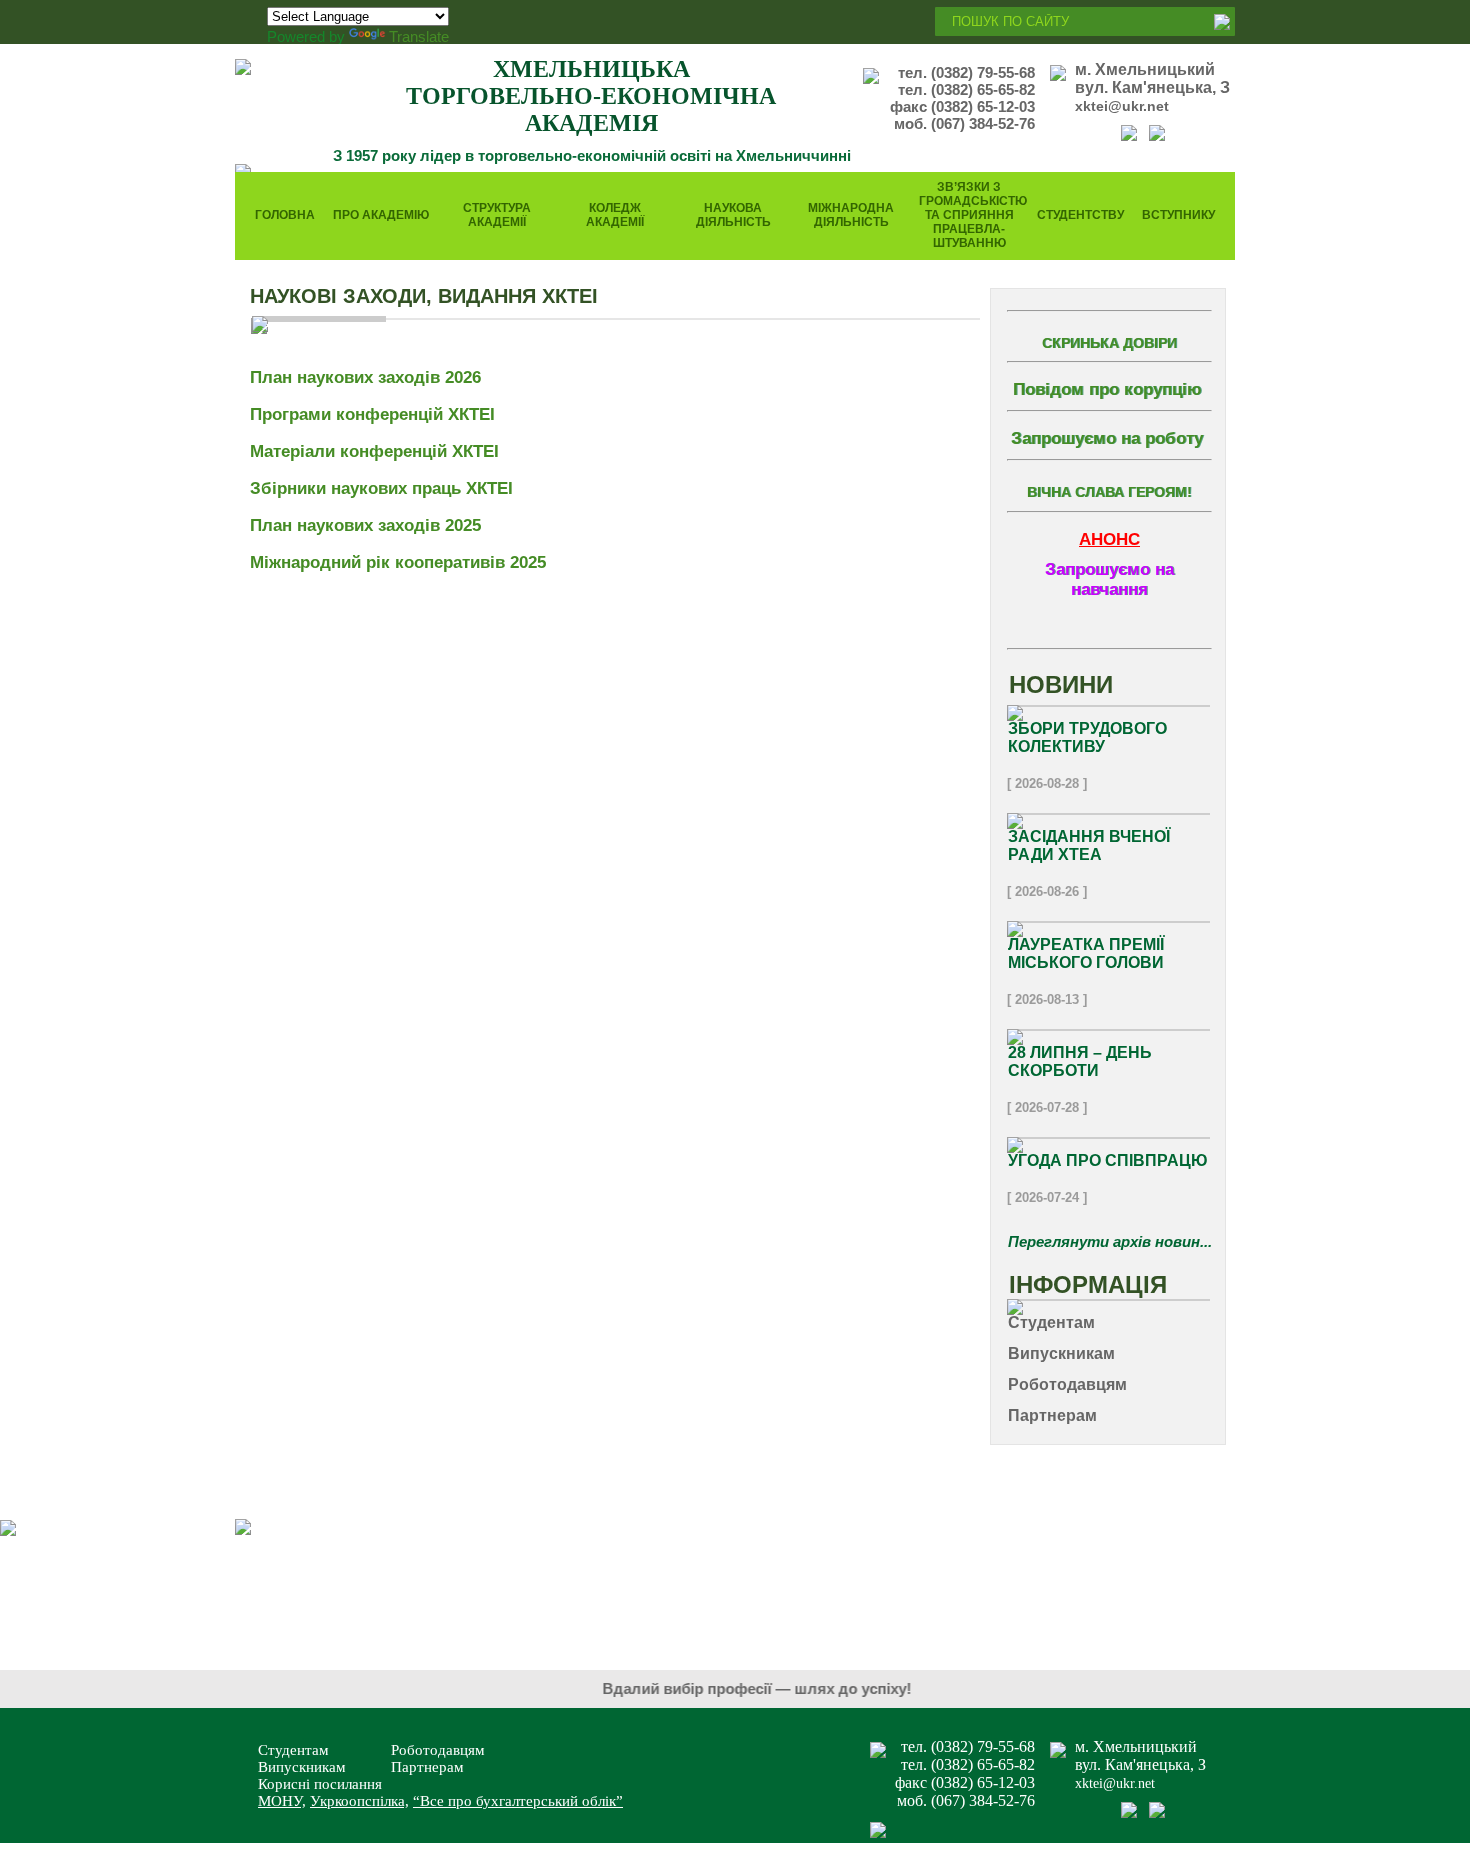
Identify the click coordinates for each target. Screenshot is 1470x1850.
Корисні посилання (320, 1784)
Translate (419, 36)
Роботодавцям (438, 1750)
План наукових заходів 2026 (365, 377)
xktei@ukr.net (1122, 106)
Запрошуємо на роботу (1107, 438)
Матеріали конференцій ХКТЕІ (374, 451)
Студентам (293, 1750)
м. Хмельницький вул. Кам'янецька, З (1152, 78)
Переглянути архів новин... (1110, 1241)
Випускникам (302, 1767)
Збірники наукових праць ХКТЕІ (381, 488)
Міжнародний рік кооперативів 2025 (400, 562)
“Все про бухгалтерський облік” (518, 1801)
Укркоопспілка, (359, 1801)
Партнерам (427, 1767)
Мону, (282, 1801)
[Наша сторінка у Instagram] (1157, 135)
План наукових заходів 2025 (368, 525)
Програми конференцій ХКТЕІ (372, 414)
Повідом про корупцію (1107, 389)
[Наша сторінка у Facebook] (1129, 135)
